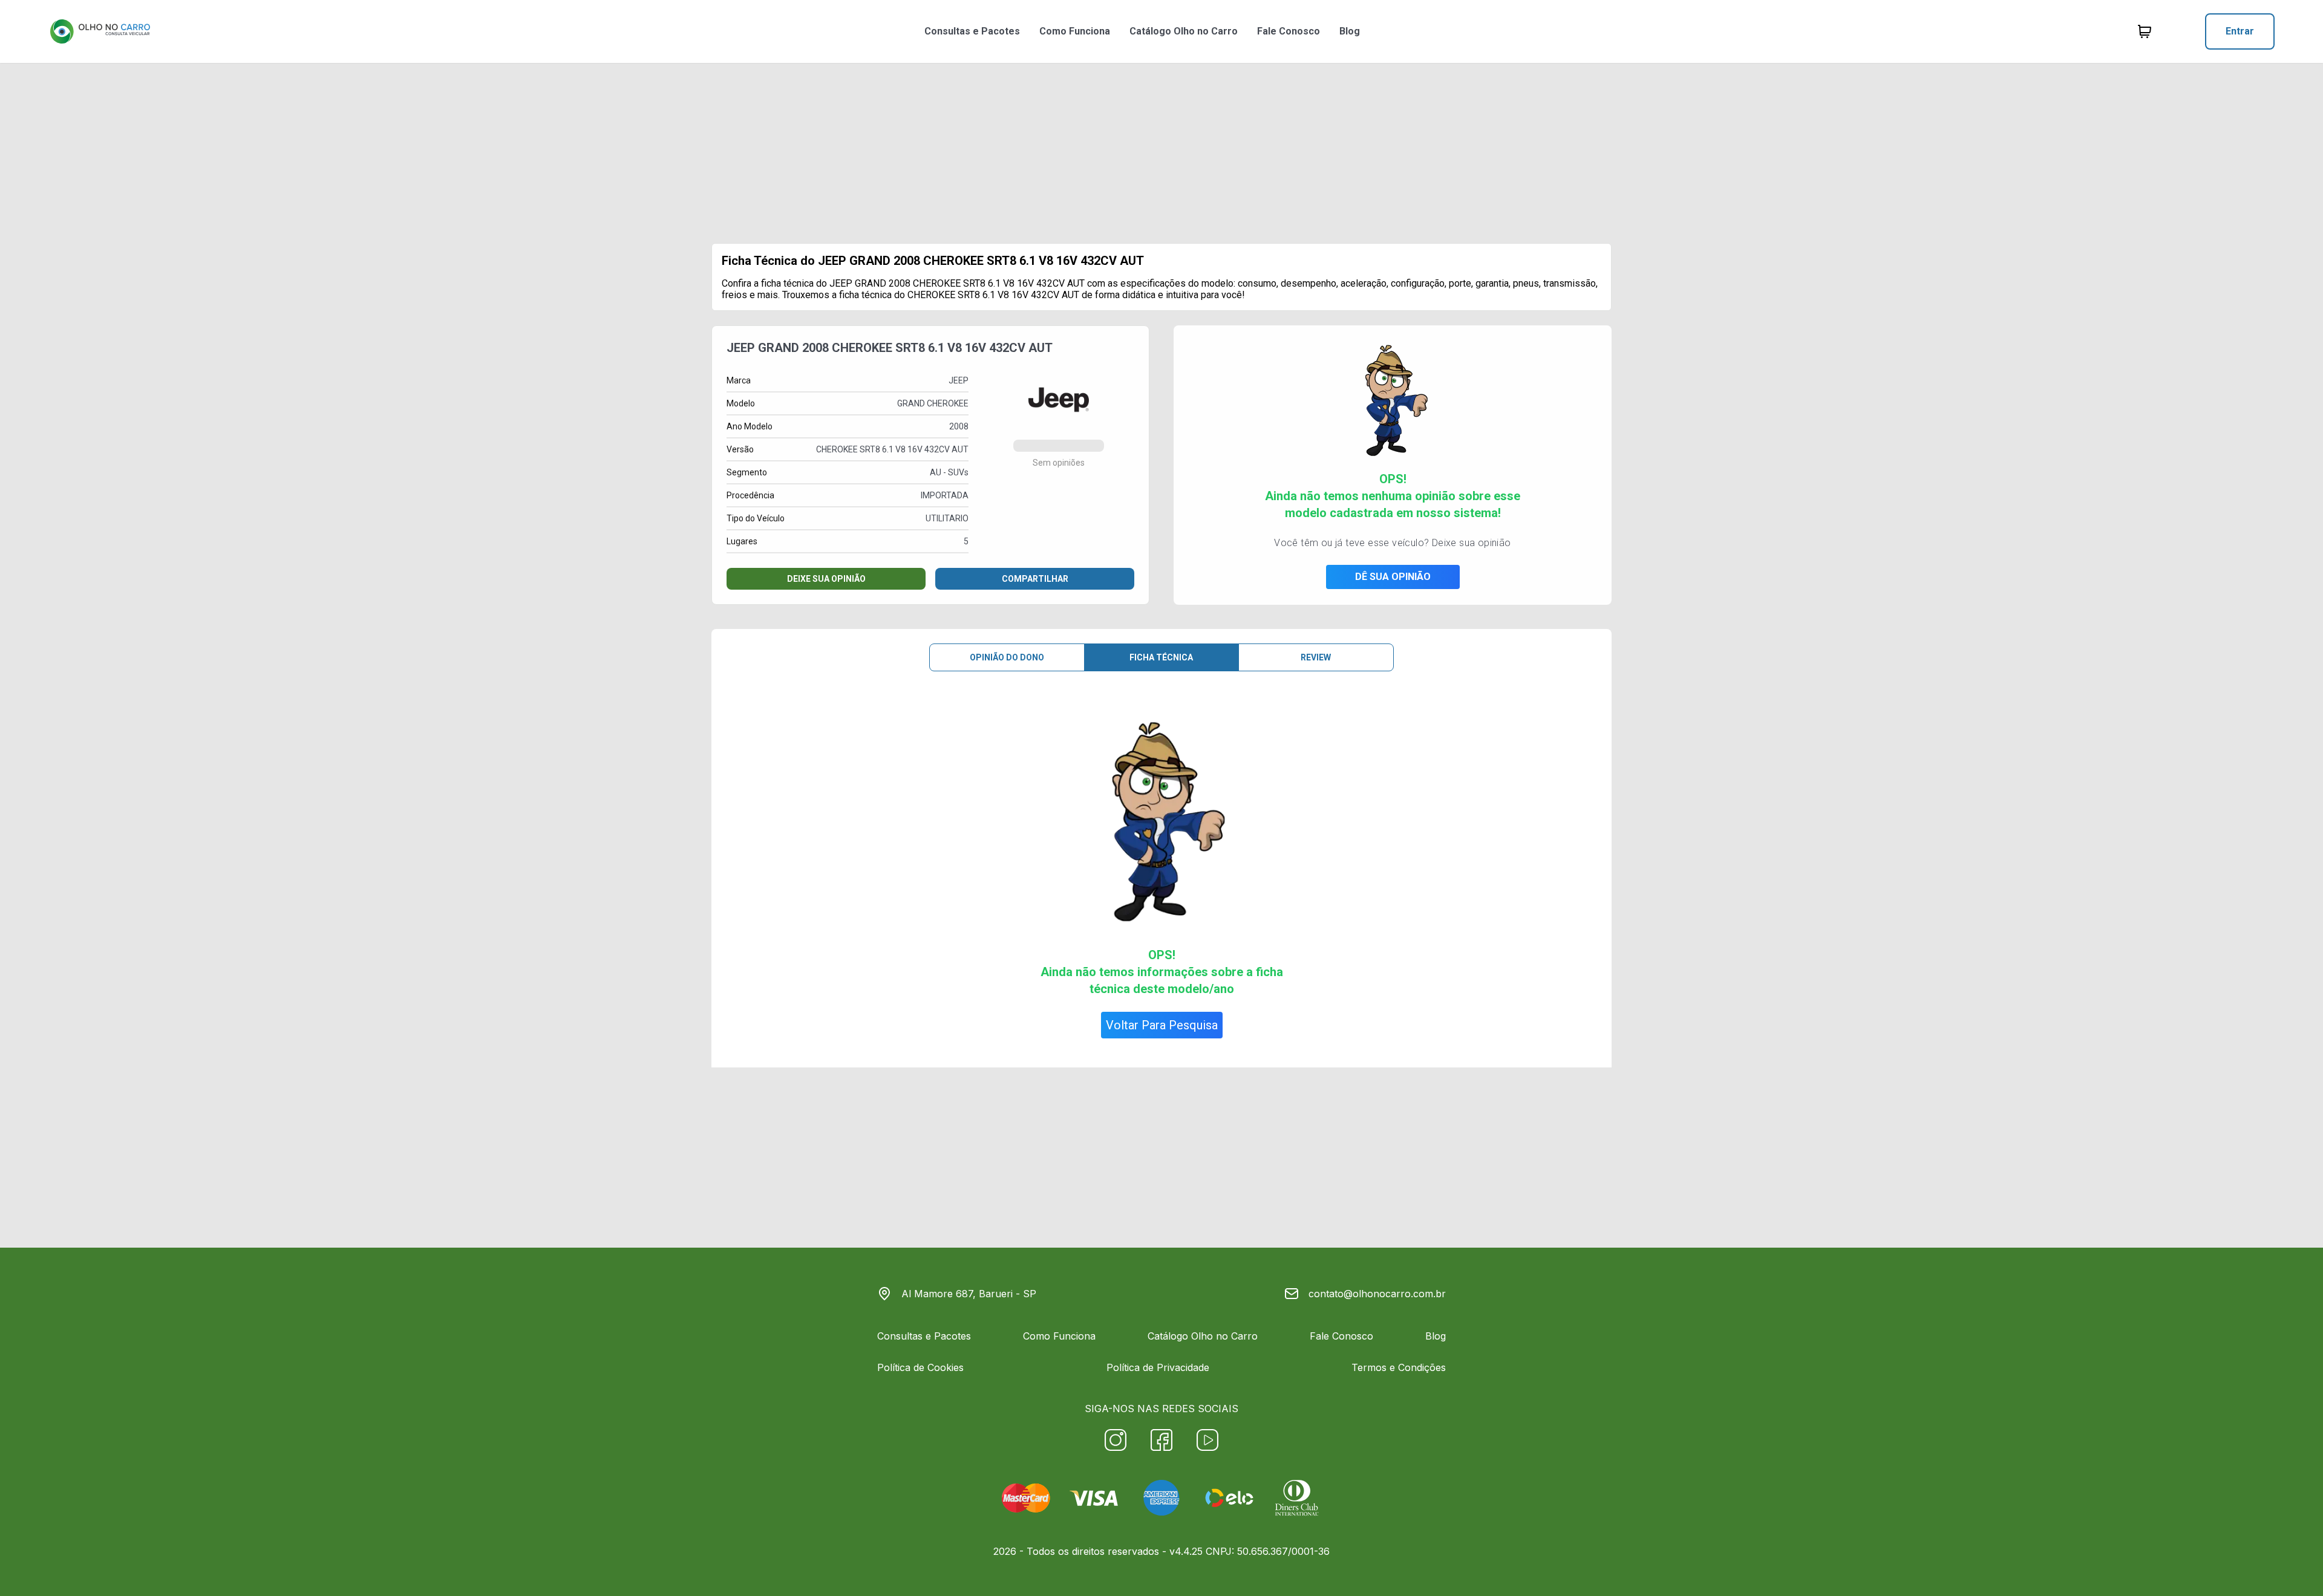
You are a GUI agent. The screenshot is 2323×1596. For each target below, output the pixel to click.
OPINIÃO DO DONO (1007, 657)
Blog (1350, 31)
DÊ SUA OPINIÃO (1393, 577)
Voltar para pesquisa (1162, 1025)
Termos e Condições (1399, 1367)
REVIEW (1316, 657)
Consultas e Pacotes (972, 31)
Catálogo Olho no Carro (1184, 31)
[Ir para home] (100, 31)
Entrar (2240, 31)
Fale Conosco (1289, 31)
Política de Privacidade (1158, 1367)
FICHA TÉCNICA (1161, 657)
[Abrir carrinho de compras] (2145, 31)
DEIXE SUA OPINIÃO (826, 579)
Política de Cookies (920, 1367)
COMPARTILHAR (1035, 579)
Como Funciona (1075, 31)
